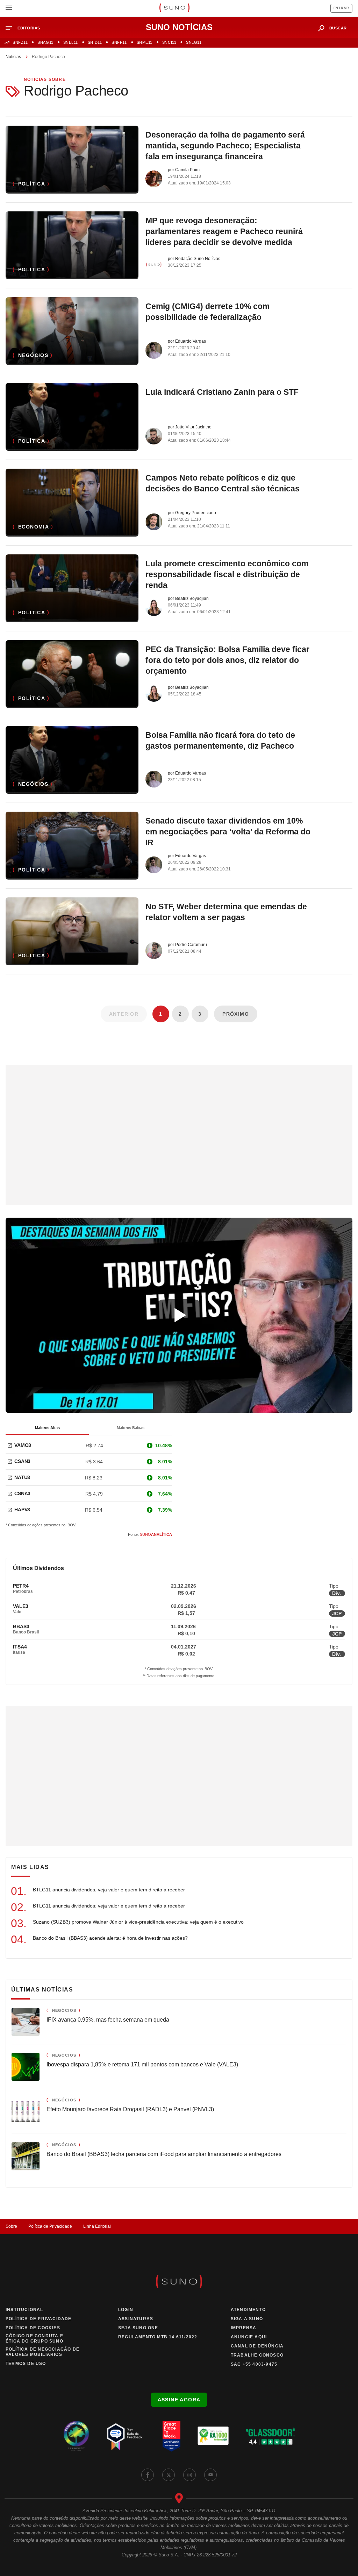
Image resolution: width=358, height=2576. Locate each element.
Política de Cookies (33, 2328)
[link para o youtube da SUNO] (210, 2475)
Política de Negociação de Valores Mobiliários (42, 2352)
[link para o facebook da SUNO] (148, 2475)
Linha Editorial (97, 2226)
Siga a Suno (247, 2319)
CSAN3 (22, 1461)
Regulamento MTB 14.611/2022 (158, 2337)
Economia (34, 527)
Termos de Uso (26, 2364)
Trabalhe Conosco (257, 2355)
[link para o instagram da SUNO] (189, 2475)
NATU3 (22, 1477)
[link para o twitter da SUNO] (169, 2475)
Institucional (24, 2310)
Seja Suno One (138, 2328)
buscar (338, 28)
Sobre (11, 2226)
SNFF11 (119, 42)
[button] (26, 28)
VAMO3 (23, 1445)
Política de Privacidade (50, 2226)
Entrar (341, 8)
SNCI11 (169, 42)
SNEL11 (71, 42)
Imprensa (244, 2328)
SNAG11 (45, 42)
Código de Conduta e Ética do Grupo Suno (34, 2339)
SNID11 (95, 42)
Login (126, 2310)
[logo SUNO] (174, 8)
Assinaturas (136, 2319)
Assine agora (179, 2400)
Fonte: (150, 1534)
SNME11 (145, 42)
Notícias (13, 57)
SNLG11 (194, 42)
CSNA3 (22, 1493)
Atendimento (248, 2310)
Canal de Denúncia (257, 2346)
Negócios (33, 355)
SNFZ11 (20, 42)
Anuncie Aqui (249, 2337)
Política (32, 184)
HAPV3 (22, 1510)
